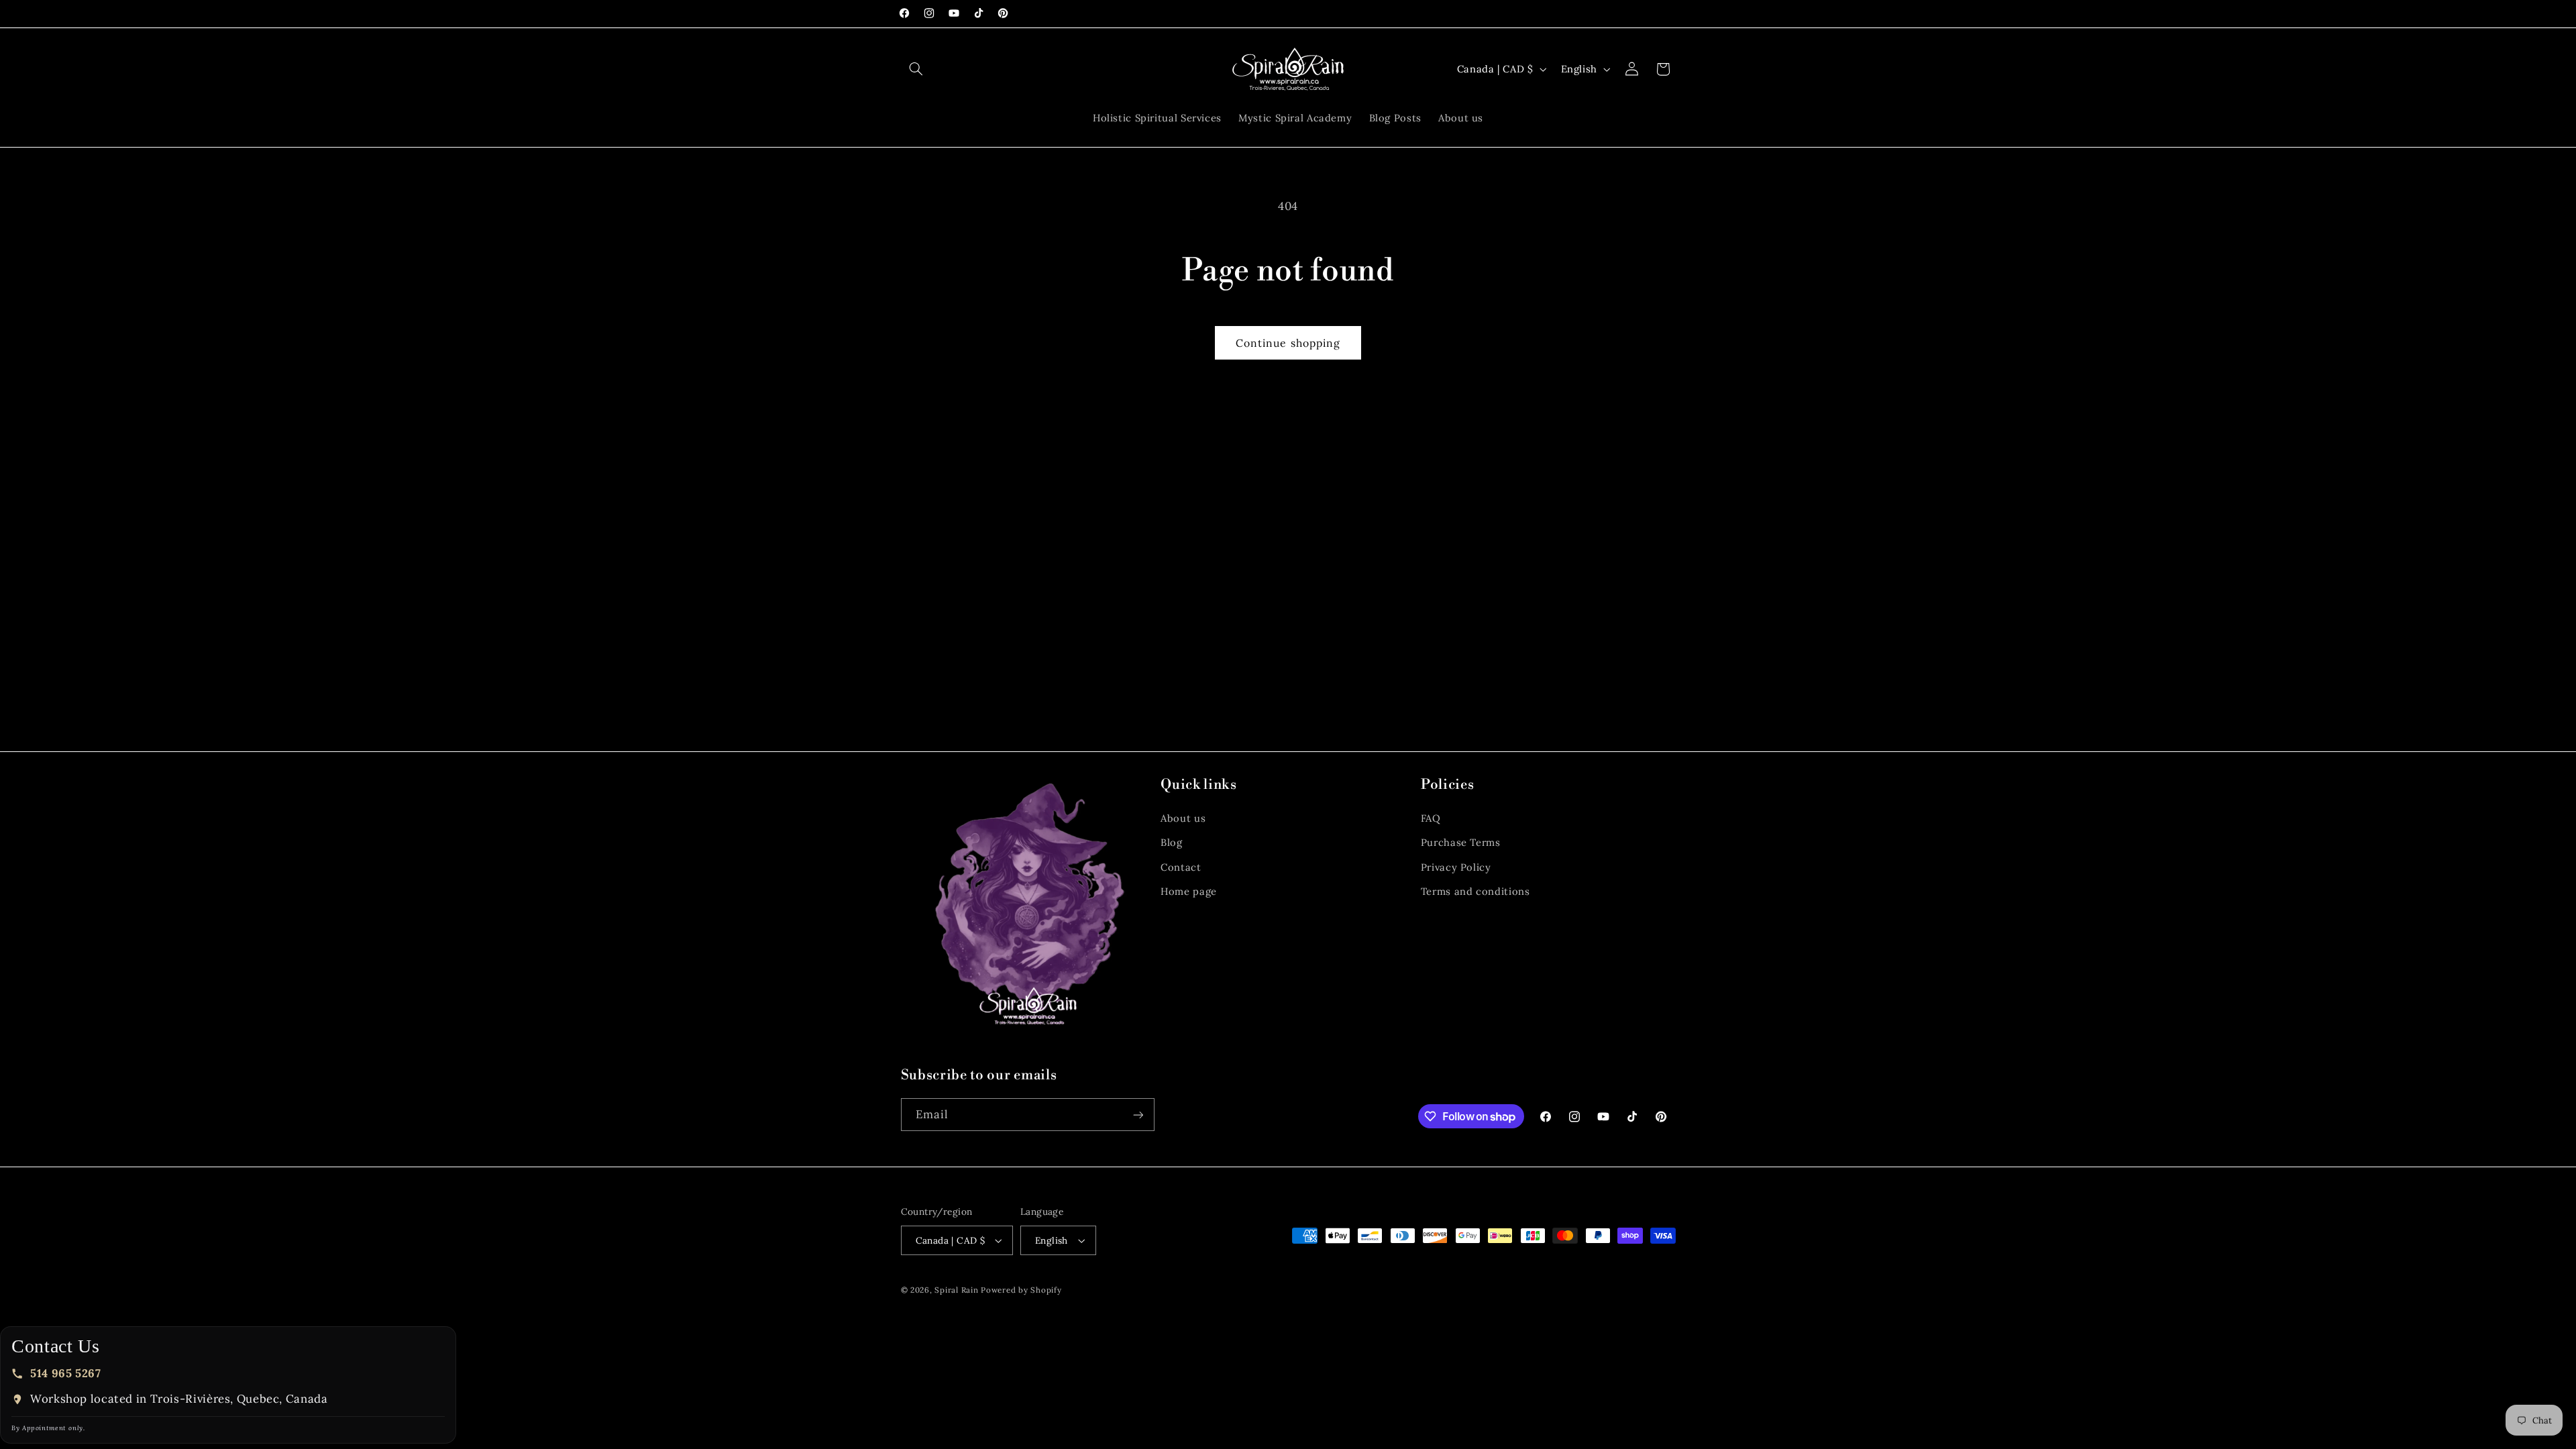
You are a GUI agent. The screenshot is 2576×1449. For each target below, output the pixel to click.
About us (1183, 818)
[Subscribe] (1138, 1115)
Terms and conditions (1475, 891)
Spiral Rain (956, 1290)
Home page (1189, 891)
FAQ (1431, 818)
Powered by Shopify (1021, 1290)
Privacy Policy (1456, 867)
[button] (916, 69)
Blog (1172, 842)
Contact (1181, 867)
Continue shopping (1288, 343)
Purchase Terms (1461, 842)
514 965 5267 (66, 1373)
